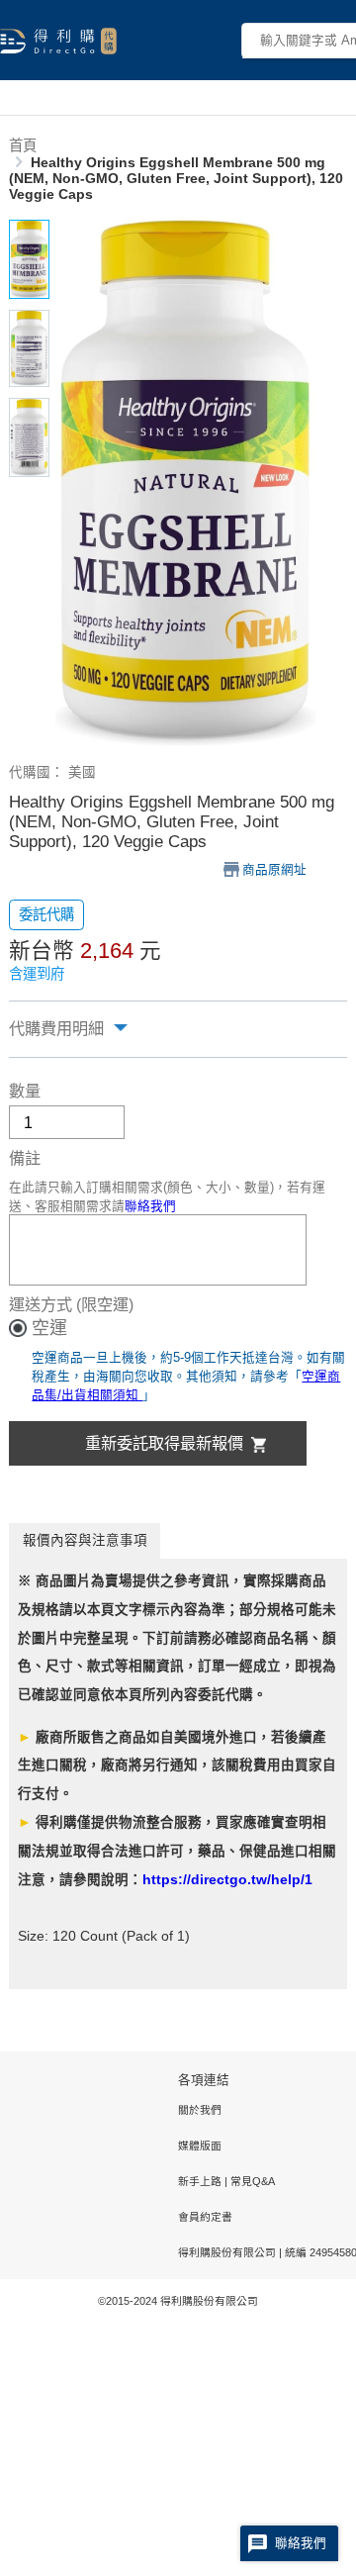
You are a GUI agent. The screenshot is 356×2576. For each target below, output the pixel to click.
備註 (25, 1158)
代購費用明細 (56, 1028)
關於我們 (200, 2110)
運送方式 (41, 1304)
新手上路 (201, 2181)
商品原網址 (274, 870)
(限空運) (105, 1304)
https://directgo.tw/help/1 (227, 1880)
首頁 (23, 145)
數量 (25, 1091)
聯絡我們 (150, 1206)
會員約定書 (205, 2217)
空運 (49, 1328)
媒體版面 (200, 2146)
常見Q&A (251, 2181)
